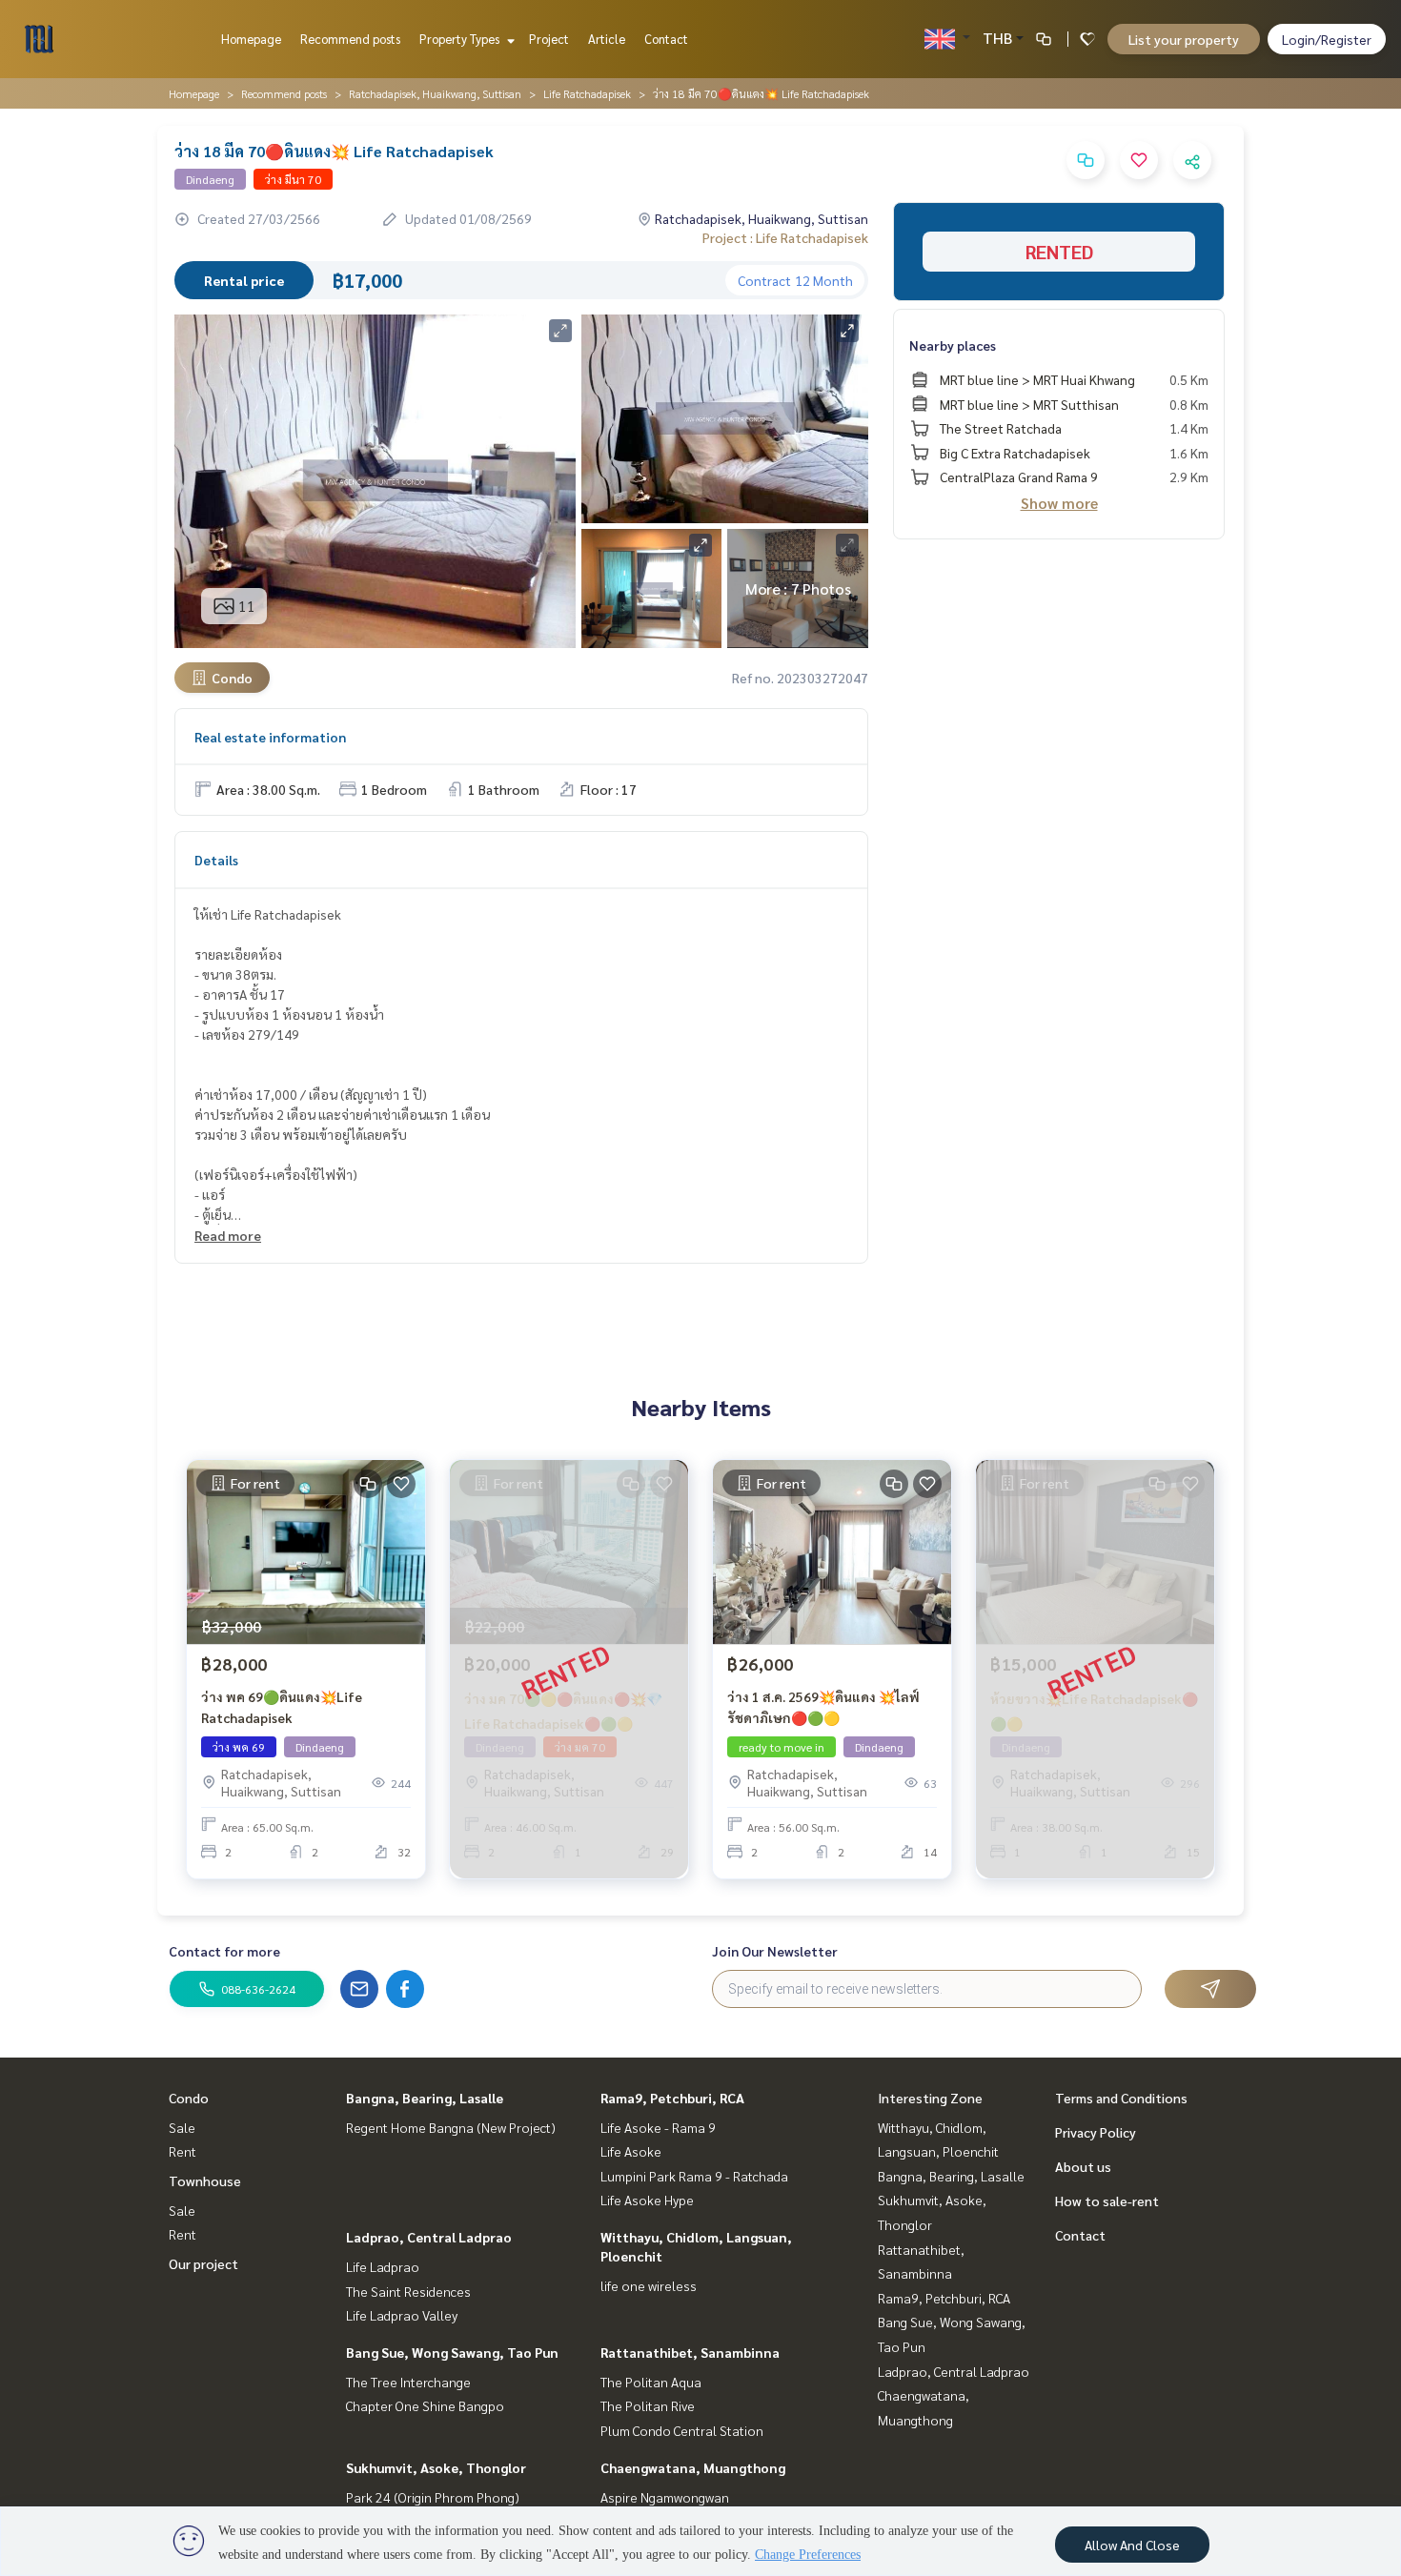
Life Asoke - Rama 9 (658, 2127)
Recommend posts (350, 39)
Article (607, 39)
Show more (1059, 503)
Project (549, 39)
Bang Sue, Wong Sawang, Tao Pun (452, 2352)
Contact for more (224, 1951)
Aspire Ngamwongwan (665, 2497)
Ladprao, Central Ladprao (429, 2237)
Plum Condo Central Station (682, 2430)
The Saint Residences (408, 2291)
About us (1083, 2166)
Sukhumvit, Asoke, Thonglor (436, 2467)
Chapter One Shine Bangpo (425, 2405)
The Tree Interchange (408, 2382)
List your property (1184, 39)
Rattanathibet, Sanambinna (690, 2352)
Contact (666, 39)
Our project (203, 2263)
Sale (182, 2127)
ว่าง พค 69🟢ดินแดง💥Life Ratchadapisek (282, 1707)
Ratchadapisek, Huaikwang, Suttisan (435, 93)
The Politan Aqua (651, 2382)
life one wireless (649, 2285)
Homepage (251, 39)
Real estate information (270, 737)
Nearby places (953, 345)
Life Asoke (631, 2151)
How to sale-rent (1107, 2201)
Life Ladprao (383, 2266)
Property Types (461, 39)
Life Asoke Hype (647, 2200)
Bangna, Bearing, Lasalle (425, 2098)
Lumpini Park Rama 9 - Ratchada (694, 2176)
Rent (183, 2151)
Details (216, 860)
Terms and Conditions (1121, 2098)
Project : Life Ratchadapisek (785, 237)
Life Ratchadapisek (587, 93)
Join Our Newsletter (775, 1951)
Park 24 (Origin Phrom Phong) (433, 2497)
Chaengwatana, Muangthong (693, 2467)
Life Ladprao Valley (402, 2315)
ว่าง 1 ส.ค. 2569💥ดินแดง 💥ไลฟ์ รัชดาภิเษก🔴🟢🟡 (823, 1707)
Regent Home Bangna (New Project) (451, 2127)
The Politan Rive (648, 2405)
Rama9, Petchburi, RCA (672, 2098)
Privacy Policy (1096, 2132)
